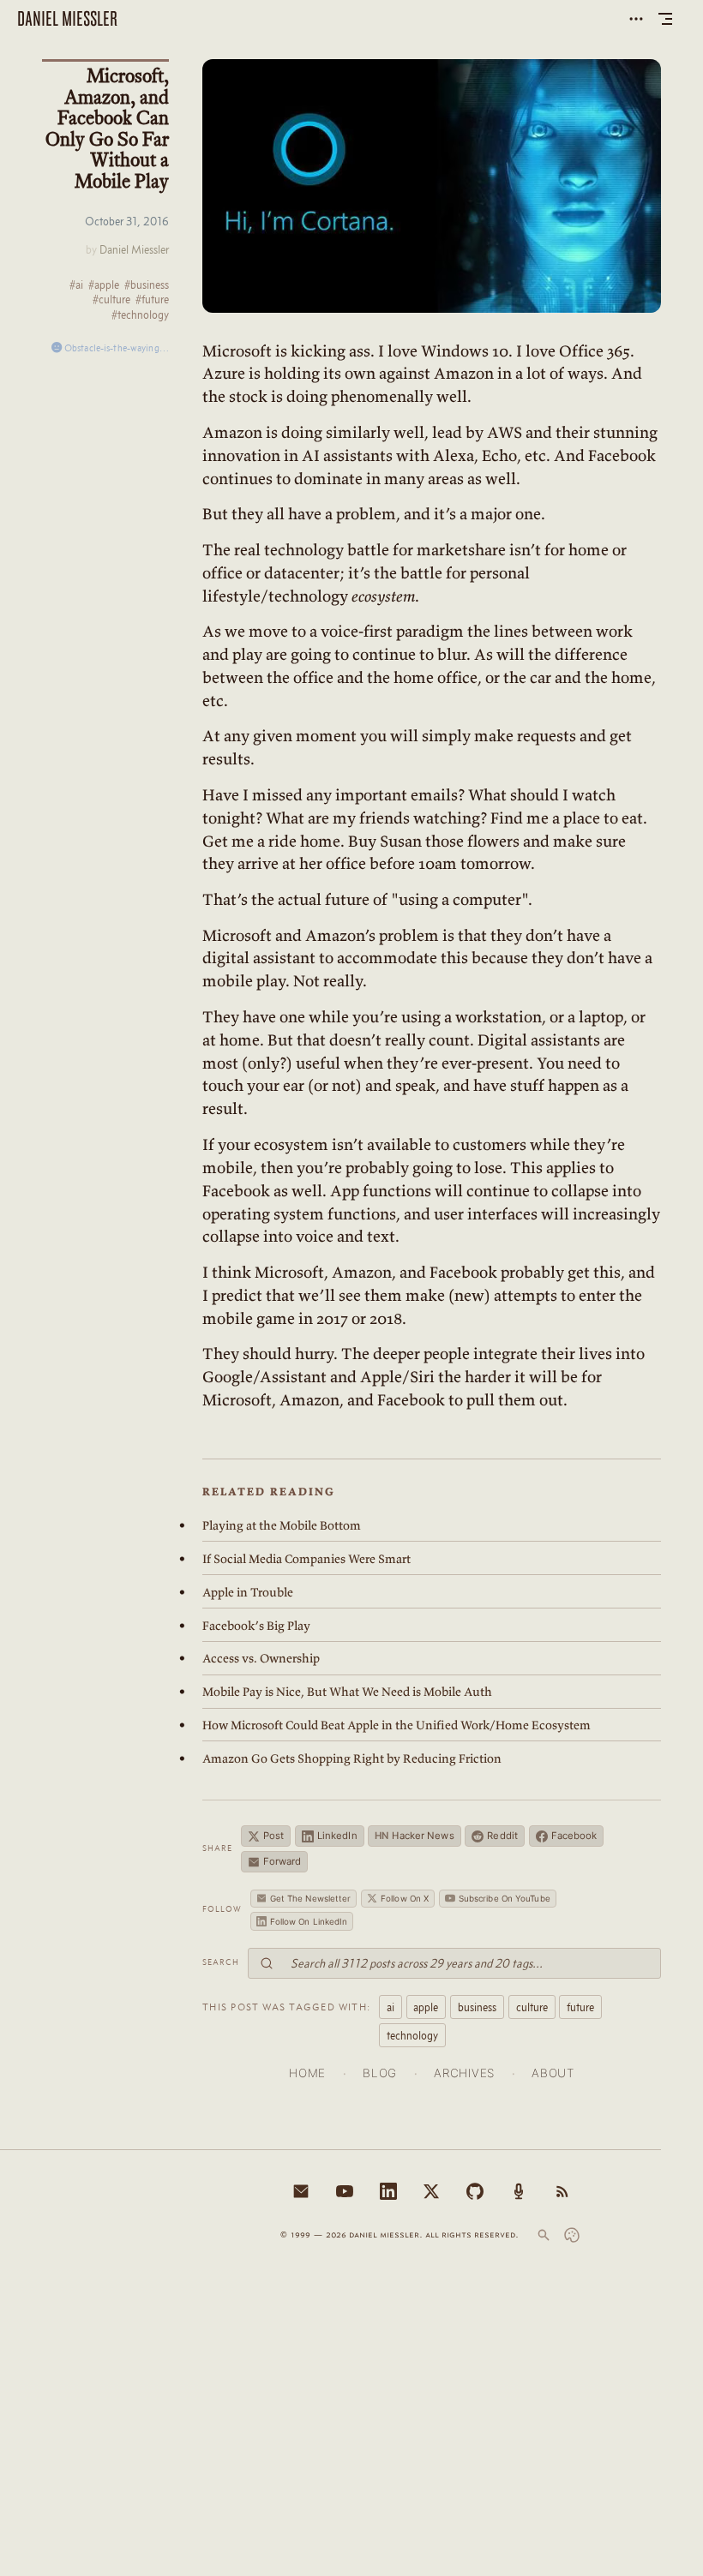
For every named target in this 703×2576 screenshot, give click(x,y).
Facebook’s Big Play (256, 1626)
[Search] (544, 2235)
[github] (475, 2191)
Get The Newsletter (311, 1898)
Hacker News (414, 1836)
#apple (104, 285)
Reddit (502, 1836)
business (477, 2007)
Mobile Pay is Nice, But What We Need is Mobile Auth (347, 1692)
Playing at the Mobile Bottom (282, 1525)
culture (532, 2007)
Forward (282, 1861)
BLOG (380, 2073)
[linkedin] (388, 2191)
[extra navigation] (636, 19)
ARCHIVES (464, 2073)
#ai (76, 285)
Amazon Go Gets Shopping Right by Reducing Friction (352, 1758)
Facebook (574, 1836)
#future (152, 300)
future (580, 2007)
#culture (111, 300)
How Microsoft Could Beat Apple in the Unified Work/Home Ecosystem (397, 1725)
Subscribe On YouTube (505, 1898)
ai (391, 2007)
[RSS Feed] (562, 2191)
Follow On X (405, 1898)
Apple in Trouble (248, 1592)
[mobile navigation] (665, 19)
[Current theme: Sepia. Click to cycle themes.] (572, 2235)
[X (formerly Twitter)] (431, 2191)
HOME (307, 2073)
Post (273, 1836)
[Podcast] (519, 2191)
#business (147, 285)
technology (412, 2035)
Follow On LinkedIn (309, 1921)
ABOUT (553, 2073)
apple (426, 2007)
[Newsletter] (301, 2191)
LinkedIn (337, 1836)
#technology (140, 315)
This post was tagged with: (286, 2007)
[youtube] (345, 2191)
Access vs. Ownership (261, 1658)
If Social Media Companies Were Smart (306, 1559)
